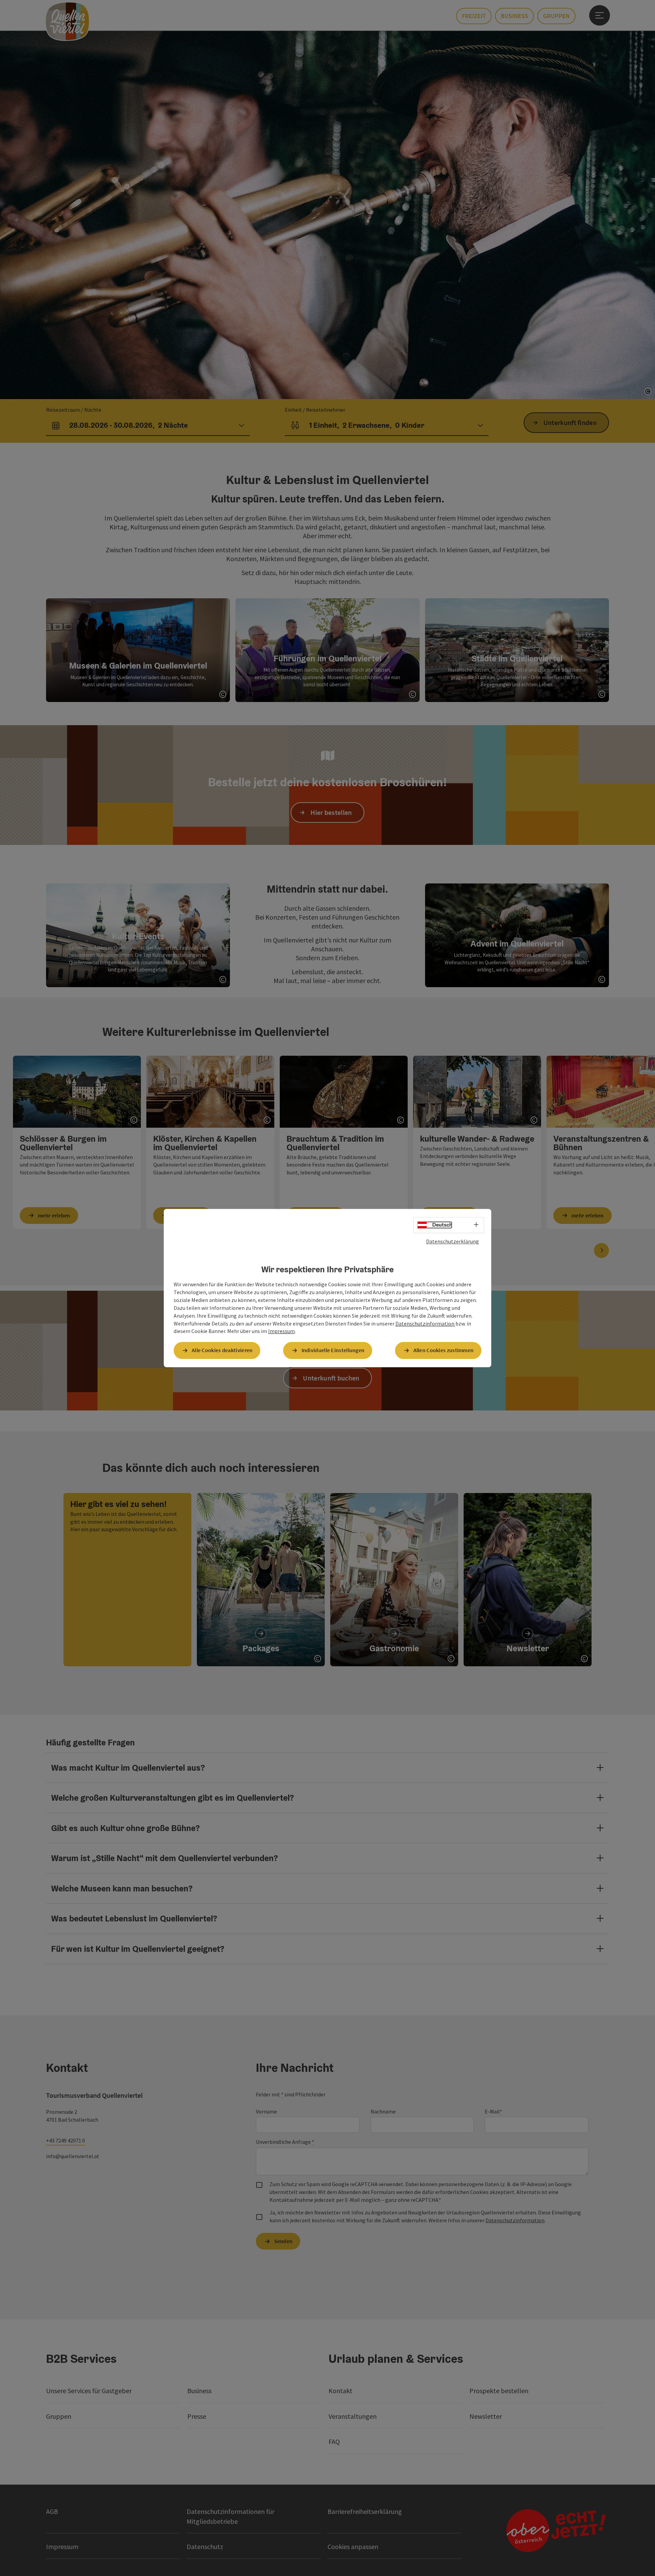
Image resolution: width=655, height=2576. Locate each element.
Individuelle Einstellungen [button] (333, 1350)
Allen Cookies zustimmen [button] (444, 1350)
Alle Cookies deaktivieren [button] (222, 1350)
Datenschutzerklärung (453, 1241)
